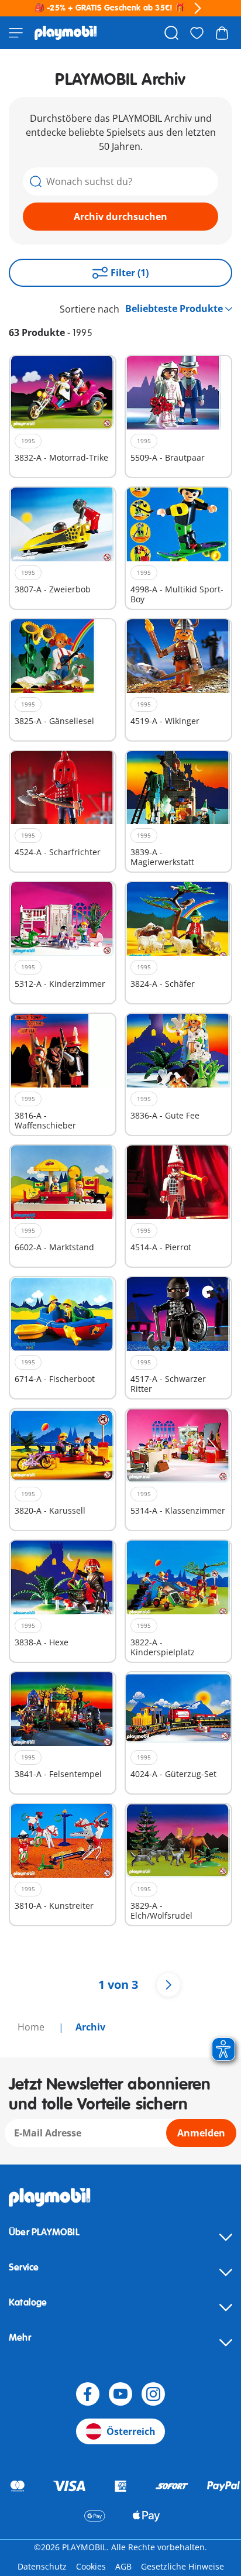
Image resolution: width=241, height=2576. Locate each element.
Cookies (91, 2566)
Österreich (131, 2431)
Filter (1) (130, 273)
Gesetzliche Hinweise (183, 2566)
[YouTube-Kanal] (120, 2394)
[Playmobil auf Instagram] (153, 2394)
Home (32, 2027)
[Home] (66, 33)
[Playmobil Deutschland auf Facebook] (88, 2394)
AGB (123, 2566)
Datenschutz (42, 2566)
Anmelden (201, 2133)
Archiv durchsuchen (120, 217)
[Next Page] (168, 1985)
